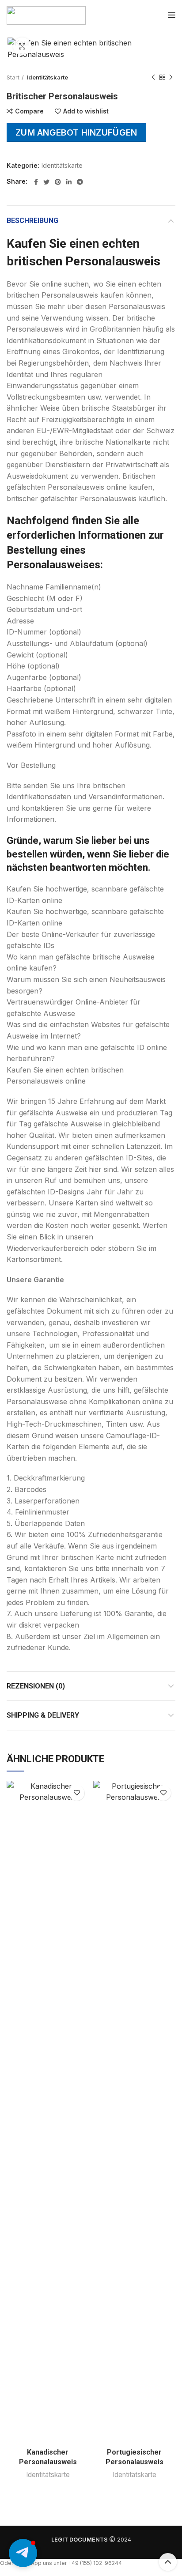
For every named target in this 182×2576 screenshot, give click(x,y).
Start (13, 77)
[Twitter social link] (46, 182)
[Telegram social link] (80, 182)
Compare (29, 111)
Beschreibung (32, 221)
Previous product (153, 78)
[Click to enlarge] (22, 46)
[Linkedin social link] (69, 182)
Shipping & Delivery (43, 1715)
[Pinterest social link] (58, 182)
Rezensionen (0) (36, 1686)
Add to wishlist (86, 111)
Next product (171, 78)
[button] (23, 2553)
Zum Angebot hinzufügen (76, 132)
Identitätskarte (47, 77)
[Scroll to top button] (168, 2562)
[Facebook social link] (36, 182)
